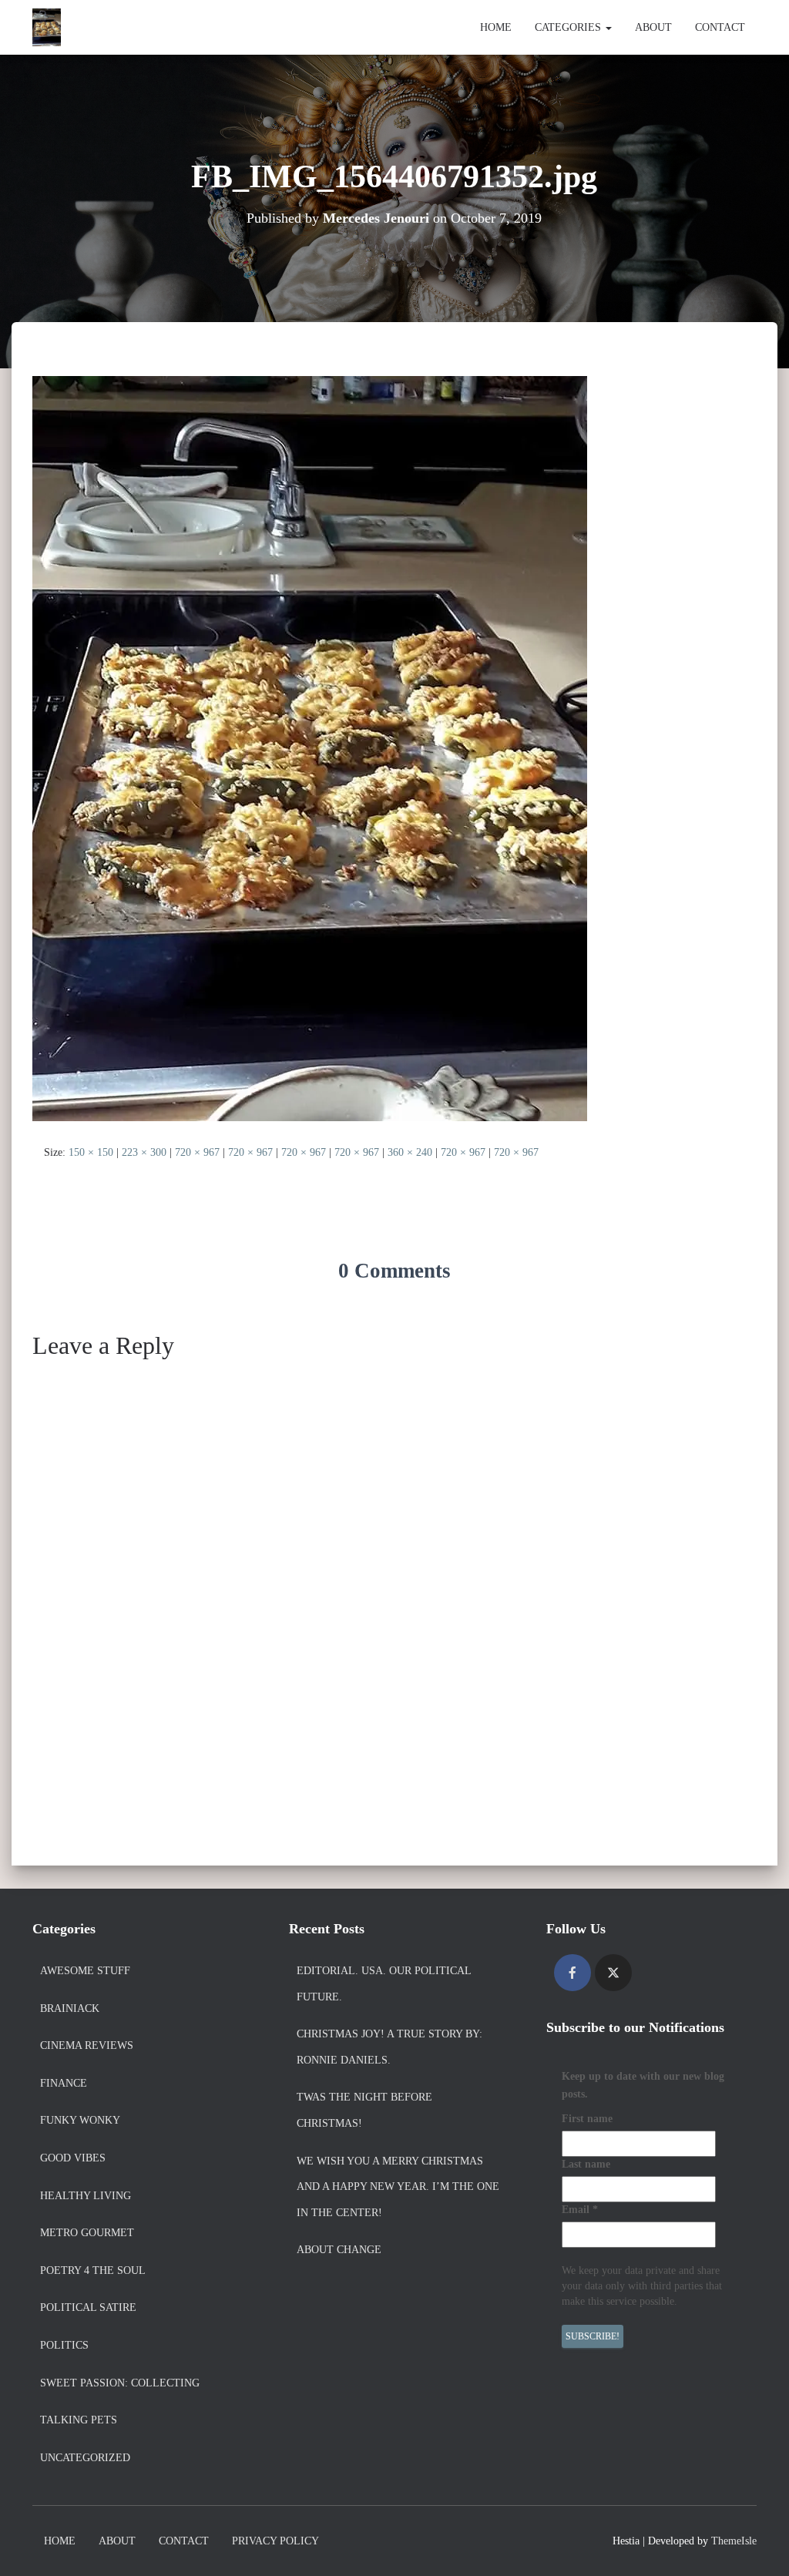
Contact (720, 27)
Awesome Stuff (85, 1971)
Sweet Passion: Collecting (120, 2383)
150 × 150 (91, 1152)
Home (496, 27)
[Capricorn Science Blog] (47, 28)
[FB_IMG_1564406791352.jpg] (310, 748)
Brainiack (70, 2008)
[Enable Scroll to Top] (759, 2545)
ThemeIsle (734, 2541)
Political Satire (88, 2307)
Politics (64, 2345)
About (653, 27)
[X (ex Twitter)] (613, 1973)
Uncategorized (85, 2458)
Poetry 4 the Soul (93, 2270)
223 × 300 (144, 1152)
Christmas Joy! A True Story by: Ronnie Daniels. (389, 2047)
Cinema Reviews (87, 2045)
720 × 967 (197, 1152)
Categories (569, 27)
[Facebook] (572, 1973)
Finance (64, 2083)
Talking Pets (79, 2420)
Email (580, 2210)
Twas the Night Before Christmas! (364, 2110)
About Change (339, 2250)
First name (587, 2119)
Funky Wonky (80, 2120)
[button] (608, 27)
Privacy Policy (275, 2541)
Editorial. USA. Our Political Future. (384, 1984)
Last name (586, 2164)
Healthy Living (86, 2196)
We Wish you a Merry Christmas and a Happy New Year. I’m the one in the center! (398, 2187)
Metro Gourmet (87, 2233)
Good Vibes (73, 2158)
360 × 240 (410, 1152)
